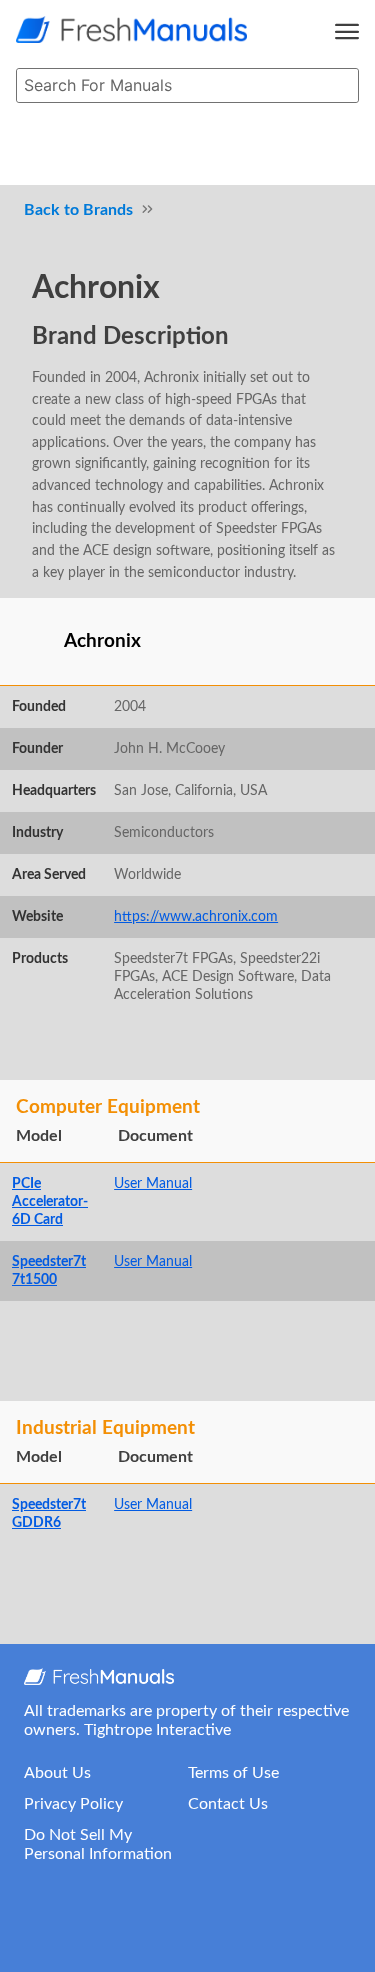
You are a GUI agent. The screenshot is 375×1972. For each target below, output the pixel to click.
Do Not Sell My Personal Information (98, 1844)
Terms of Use (233, 1773)
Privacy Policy (73, 1804)
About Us (57, 1773)
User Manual (153, 1183)
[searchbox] (187, 86)
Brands (108, 210)
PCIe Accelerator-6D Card (50, 1201)
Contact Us (228, 1804)
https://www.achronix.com (196, 916)
